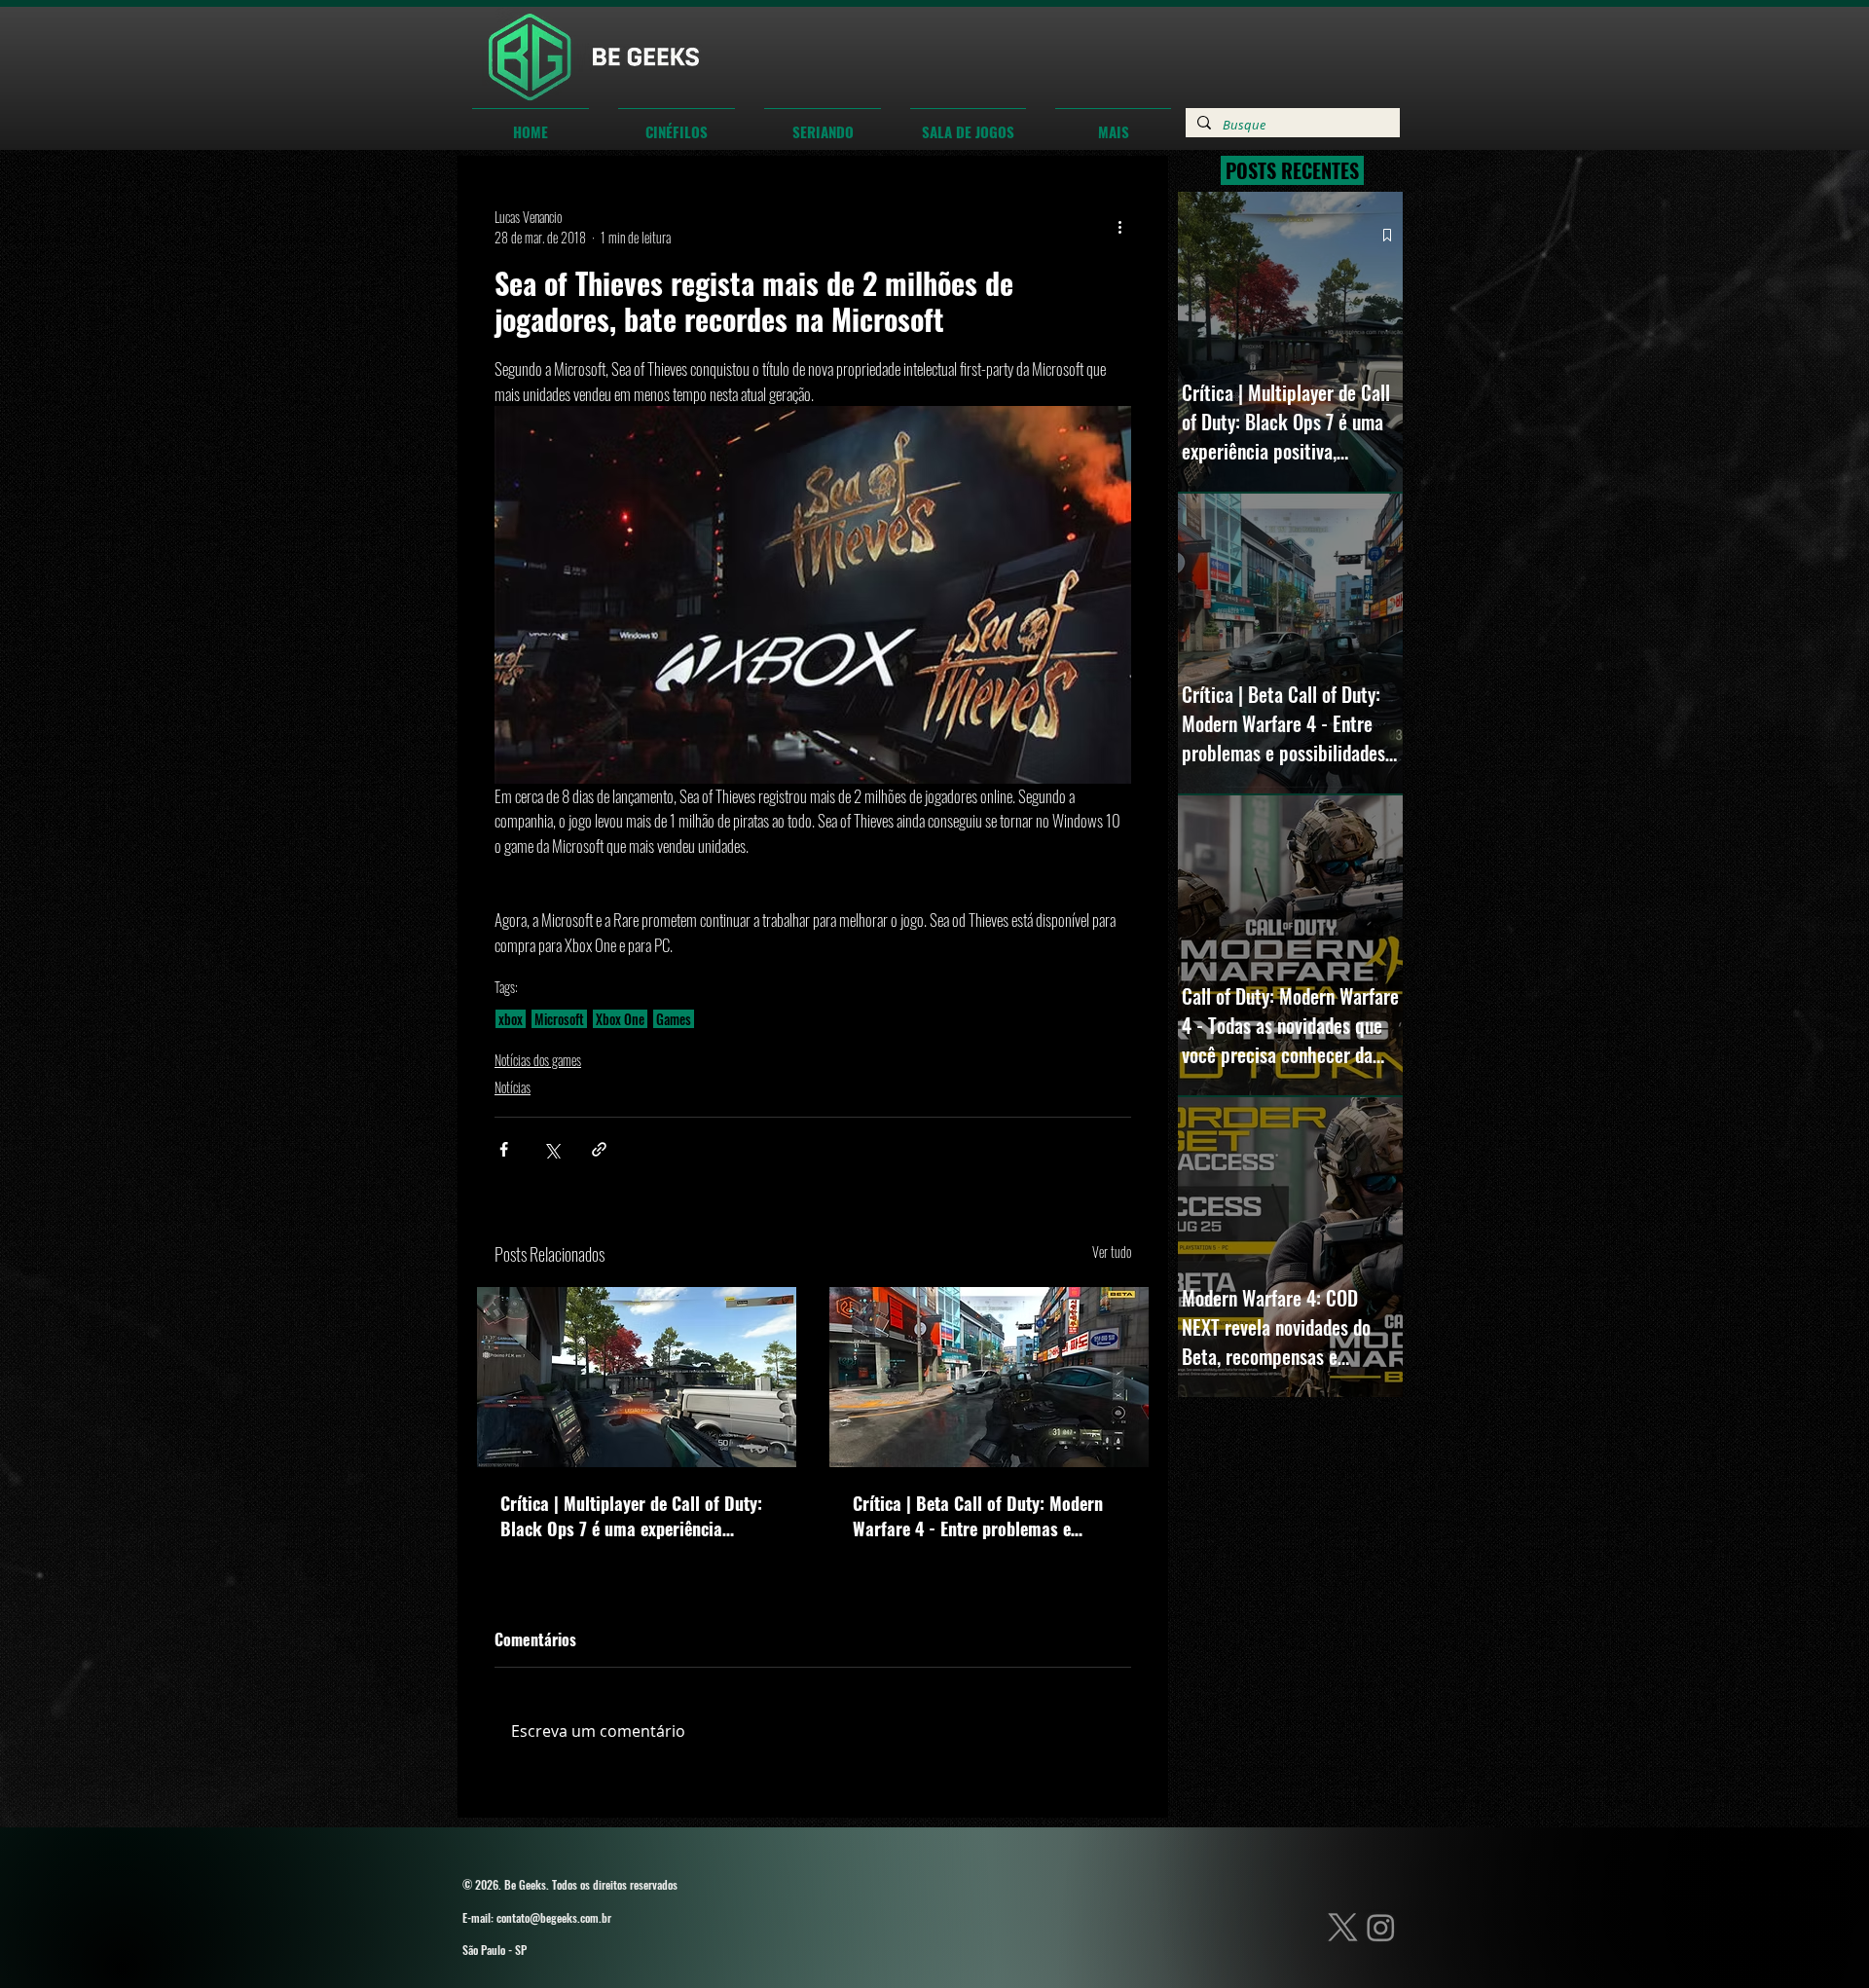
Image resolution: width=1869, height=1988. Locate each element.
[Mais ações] (1119, 227)
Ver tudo (1112, 1252)
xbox (511, 1019)
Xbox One (620, 1019)
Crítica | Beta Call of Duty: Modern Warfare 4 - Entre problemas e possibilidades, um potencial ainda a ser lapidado (985, 1516)
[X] (1343, 1942)
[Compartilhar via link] (599, 1149)
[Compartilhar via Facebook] (504, 1149)
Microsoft (559, 1019)
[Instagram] (1381, 1942)
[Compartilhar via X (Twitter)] (551, 1149)
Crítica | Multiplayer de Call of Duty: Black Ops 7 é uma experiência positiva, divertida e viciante (631, 1516)
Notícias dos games (538, 1060)
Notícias (513, 1087)
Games (674, 1019)
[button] (677, 123)
